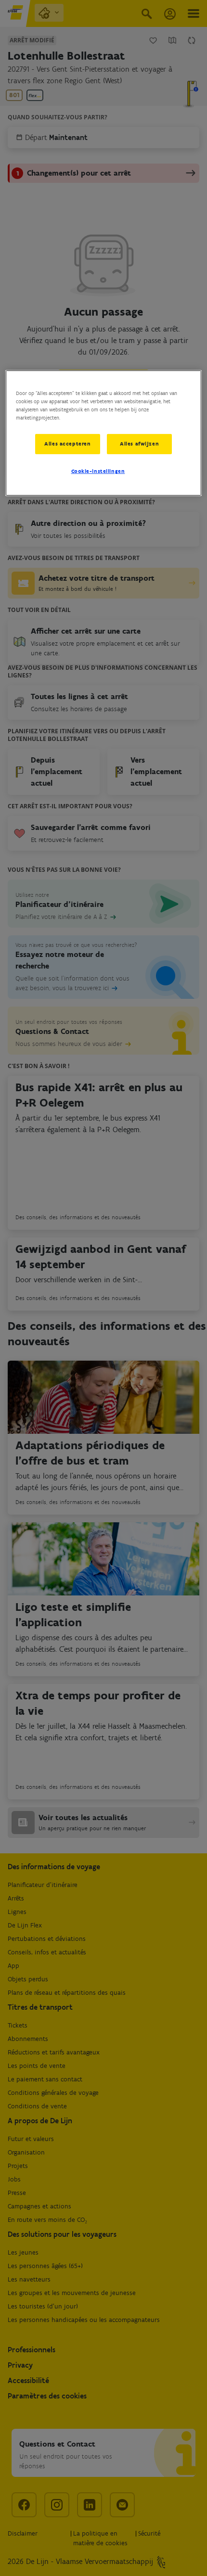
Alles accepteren (67, 444)
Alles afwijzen (139, 444)
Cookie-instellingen (98, 471)
